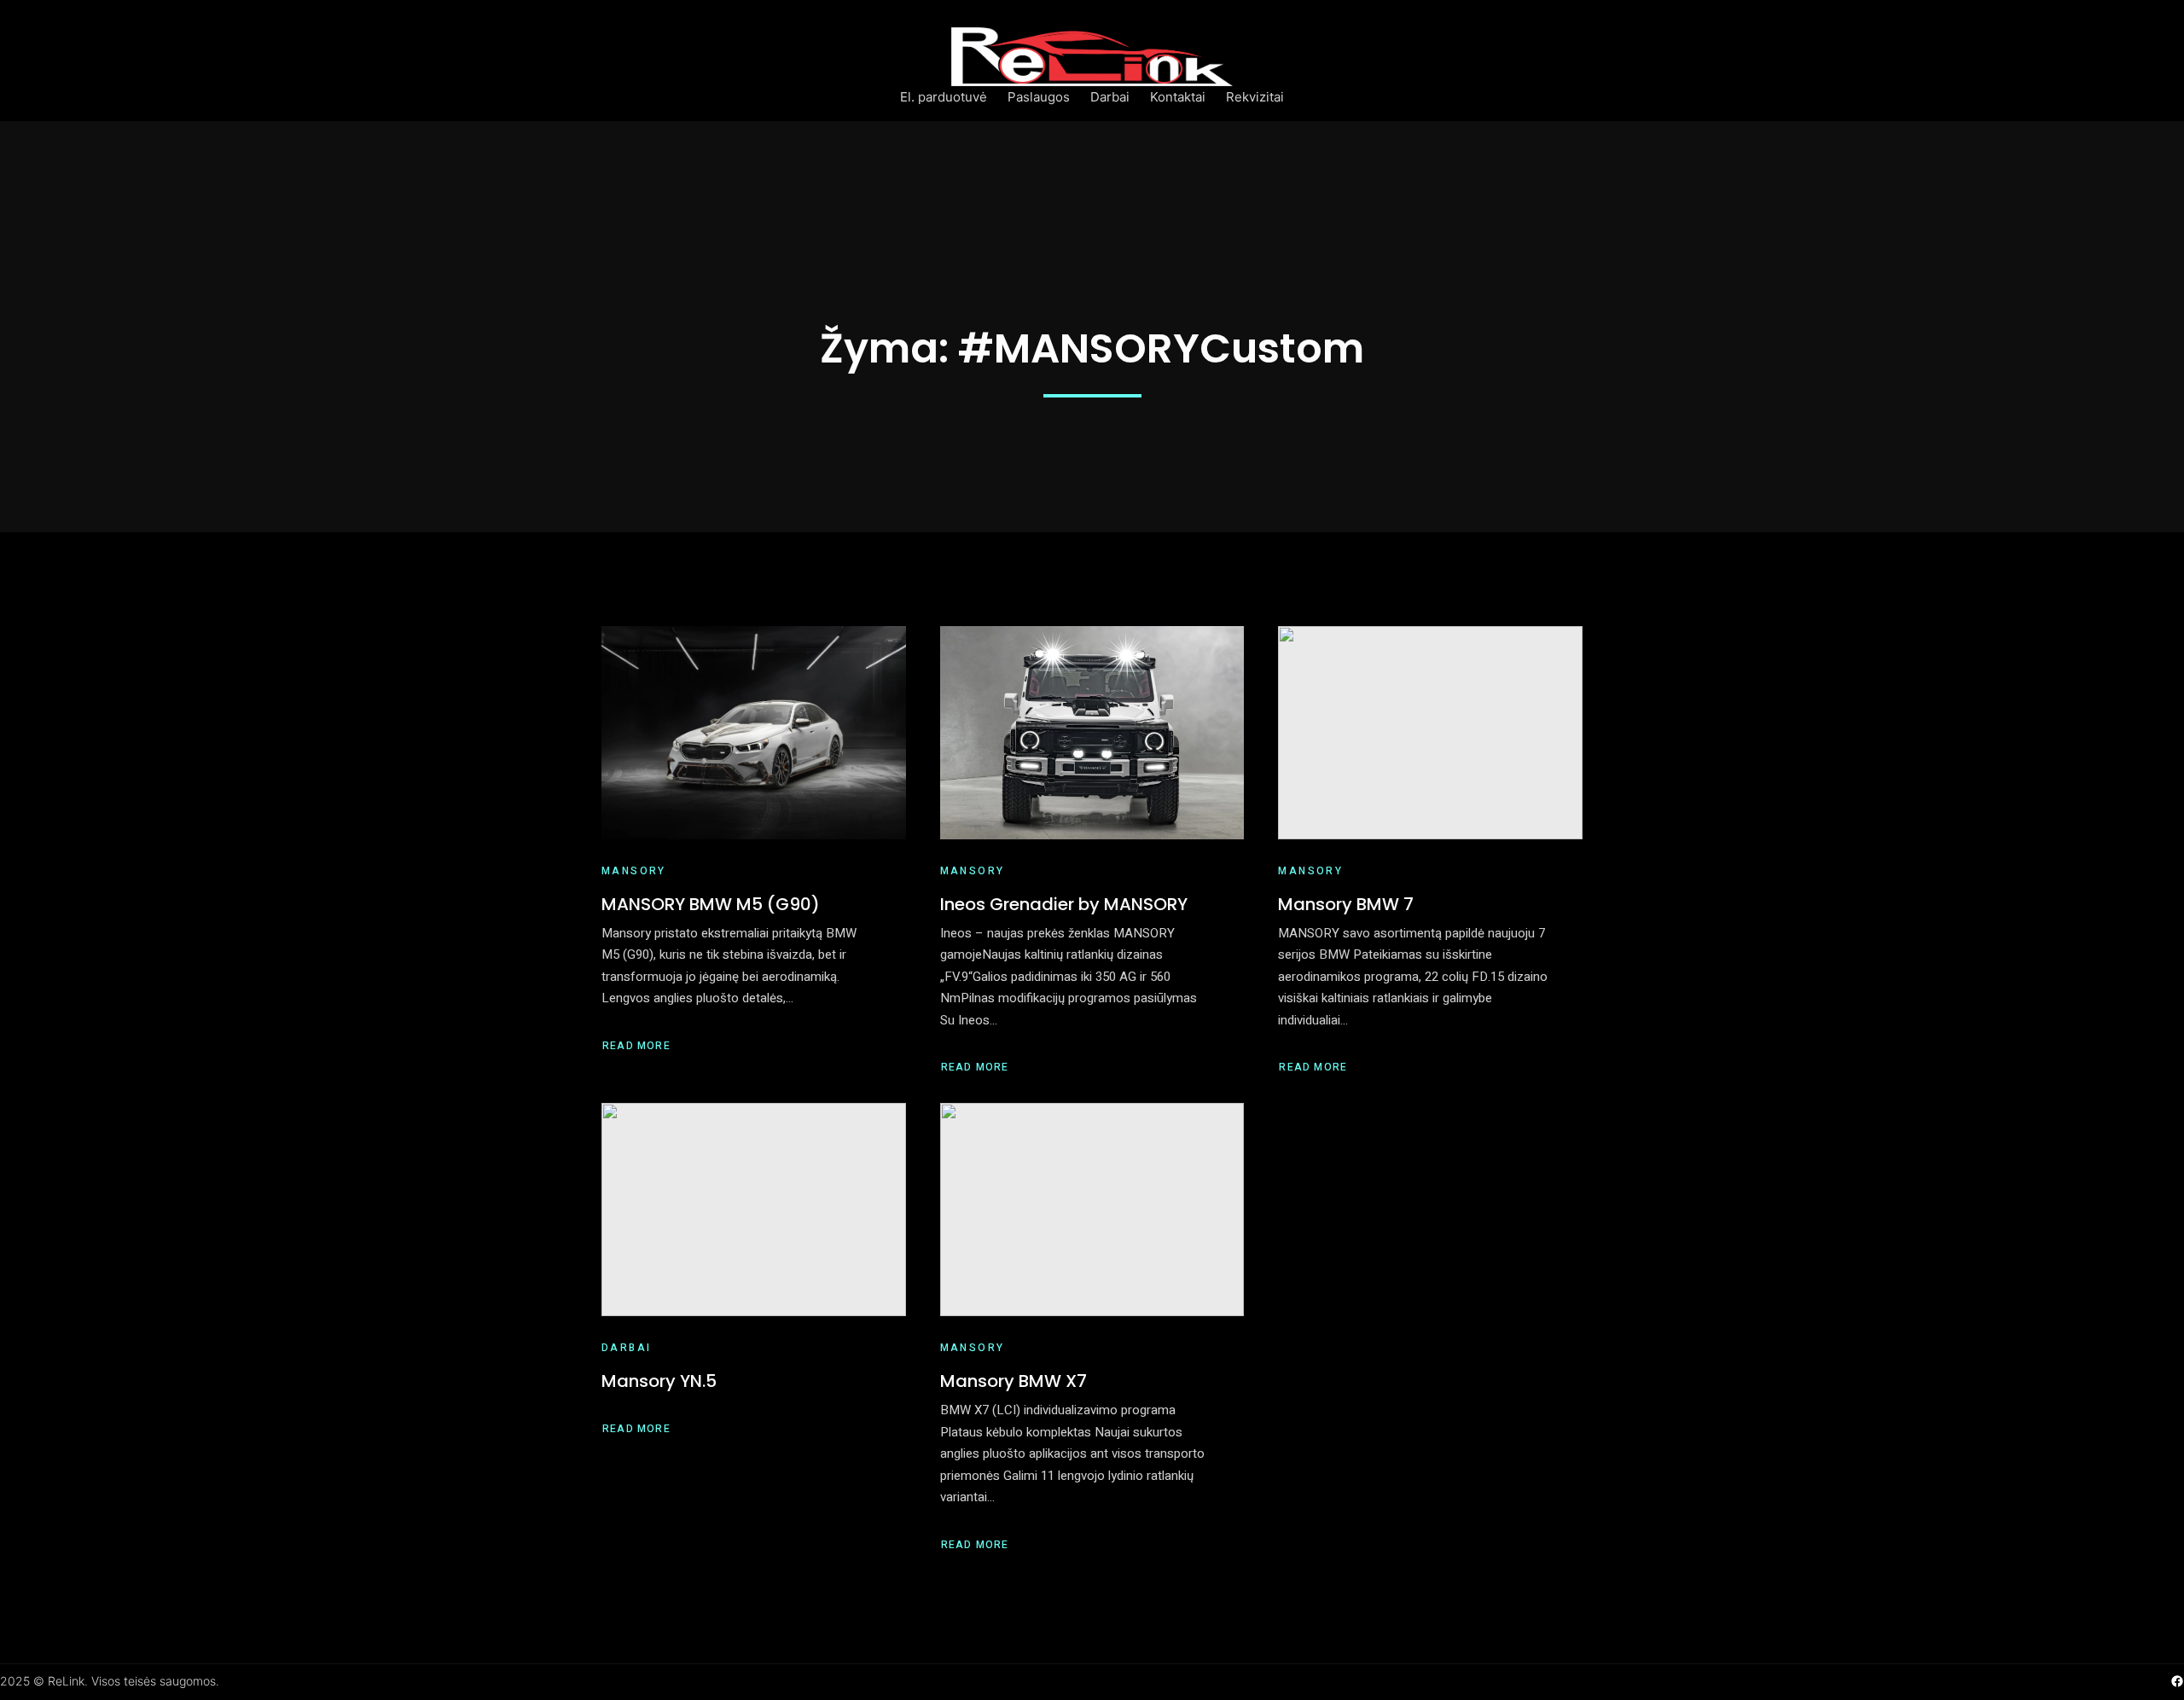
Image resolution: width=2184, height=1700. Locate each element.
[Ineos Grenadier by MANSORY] (1092, 733)
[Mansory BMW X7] (1092, 1210)
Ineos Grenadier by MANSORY (1064, 904)
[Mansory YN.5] (754, 1210)
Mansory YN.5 (659, 1381)
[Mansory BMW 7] (1430, 733)
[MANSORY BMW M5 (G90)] (754, 733)
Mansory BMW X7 (1014, 1381)
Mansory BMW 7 (1346, 904)
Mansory (634, 871)
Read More (636, 1046)
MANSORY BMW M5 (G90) (711, 904)
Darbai (626, 1348)
